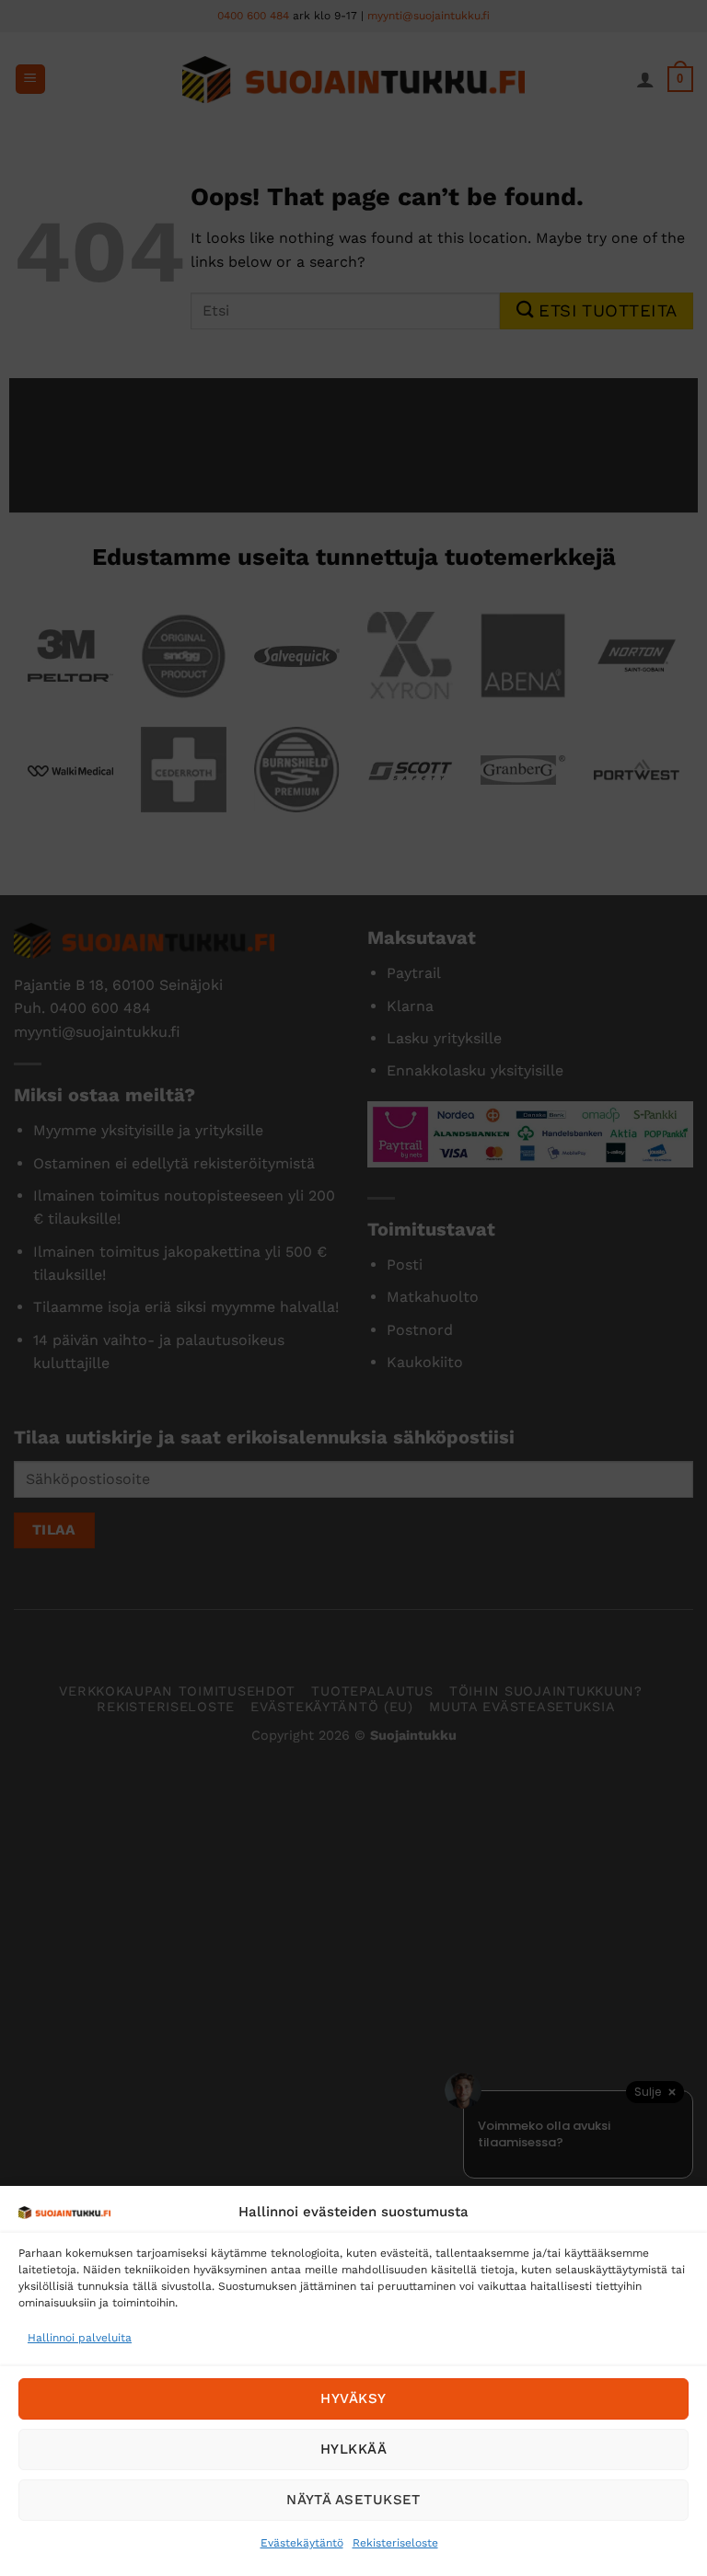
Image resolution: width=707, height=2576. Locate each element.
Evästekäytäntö (302, 2543)
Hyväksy (353, 2398)
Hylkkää (353, 2449)
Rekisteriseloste (395, 2543)
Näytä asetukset (353, 2500)
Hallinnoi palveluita (80, 2338)
